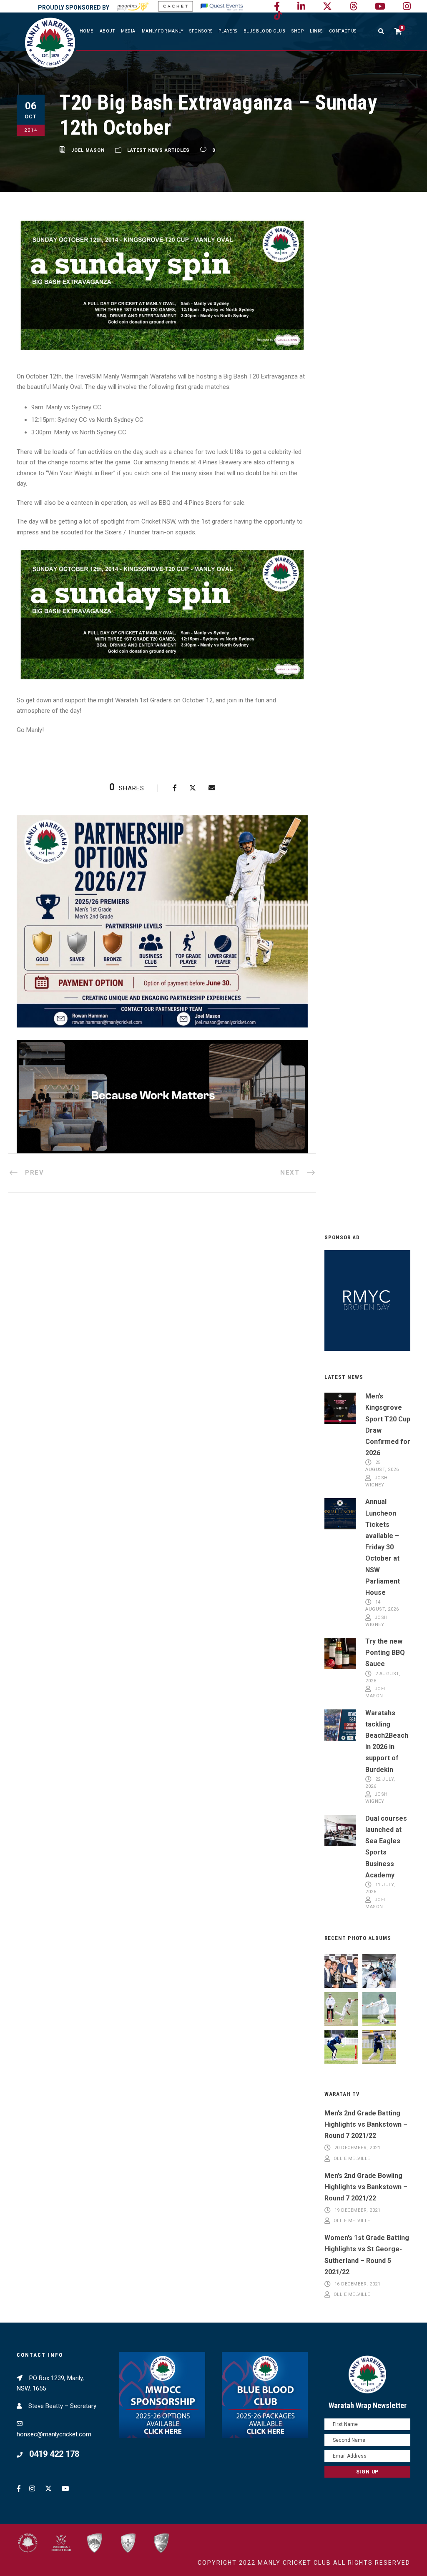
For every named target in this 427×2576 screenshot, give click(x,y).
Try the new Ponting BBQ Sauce (385, 1653)
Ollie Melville (352, 2159)
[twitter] (327, 6)
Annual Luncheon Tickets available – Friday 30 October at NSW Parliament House (383, 1547)
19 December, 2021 (358, 2210)
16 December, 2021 (358, 2284)
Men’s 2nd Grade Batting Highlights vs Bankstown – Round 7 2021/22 (366, 2124)
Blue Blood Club (265, 31)
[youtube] (380, 6)
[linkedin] (301, 6)
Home (87, 31)
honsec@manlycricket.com (54, 2434)
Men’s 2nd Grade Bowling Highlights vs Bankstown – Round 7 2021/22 (366, 2187)
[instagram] (407, 6)
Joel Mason (88, 150)
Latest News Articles (158, 150)
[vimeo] (353, 6)
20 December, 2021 (358, 2148)
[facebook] (277, 6)
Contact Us (343, 31)
